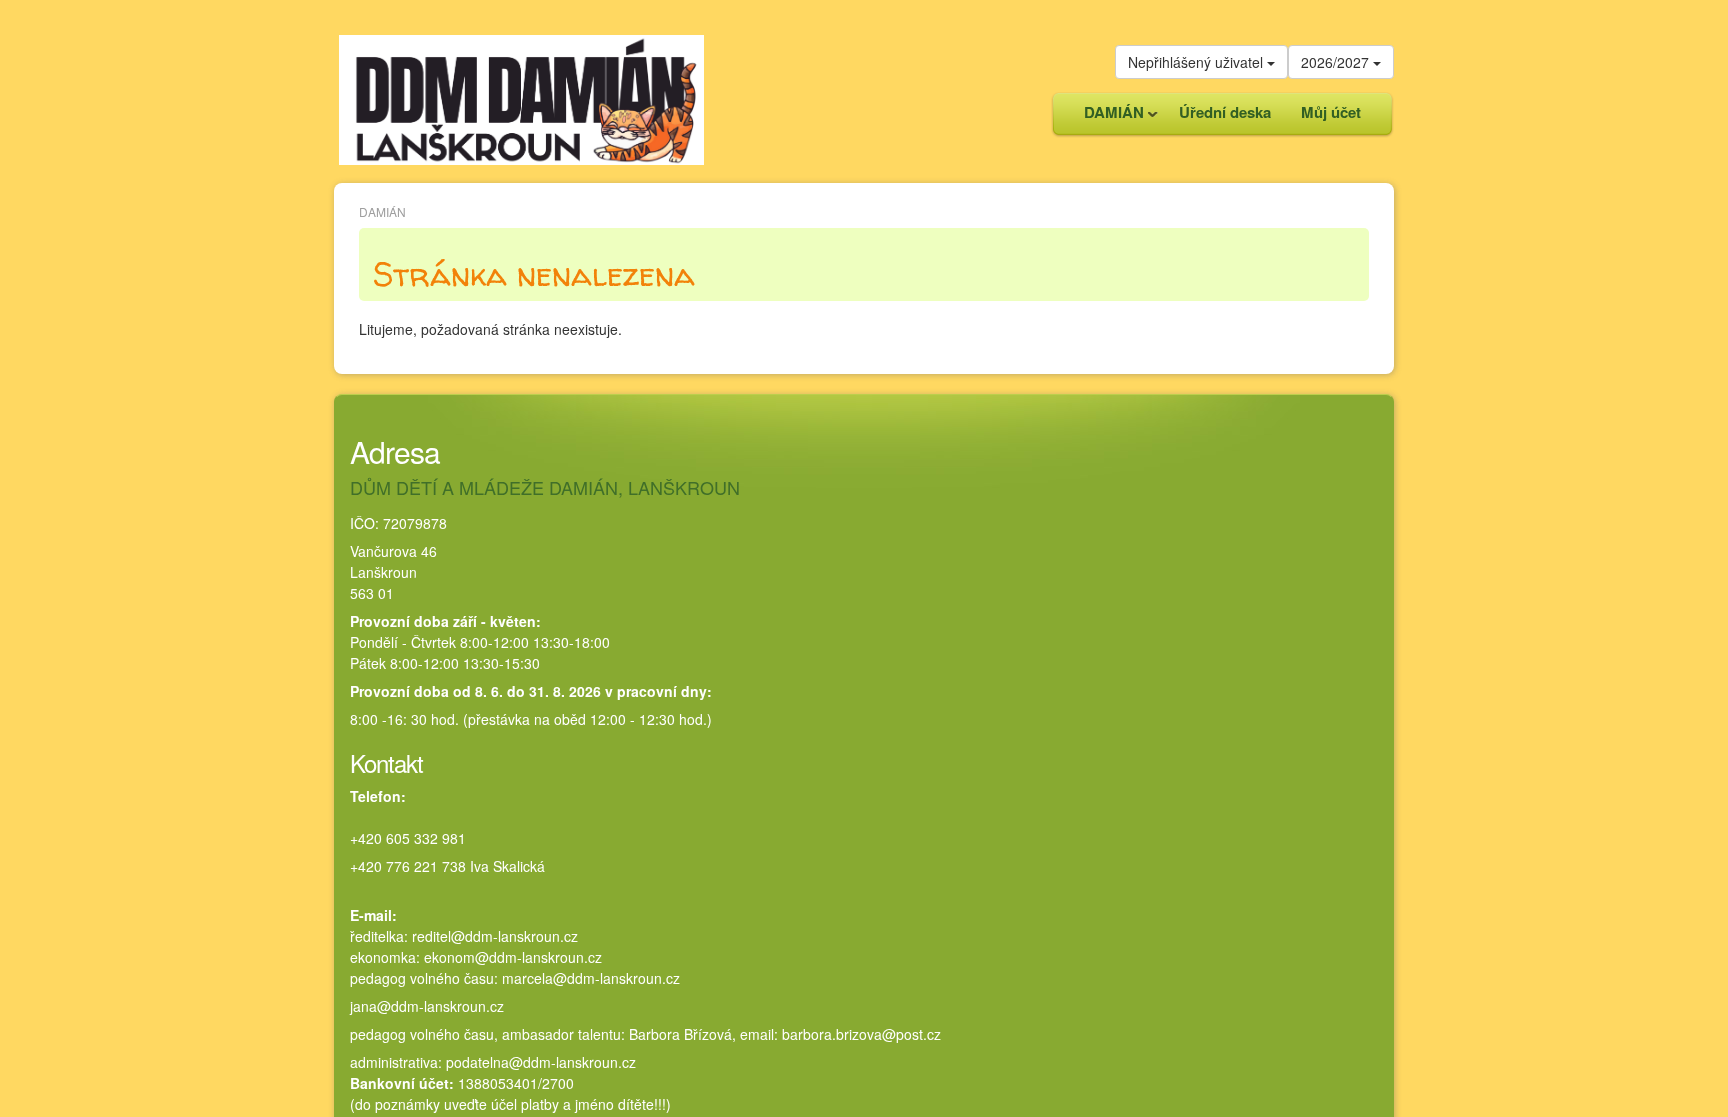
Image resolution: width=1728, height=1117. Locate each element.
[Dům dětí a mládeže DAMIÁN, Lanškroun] (521, 98)
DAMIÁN (1106, 117)
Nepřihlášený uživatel (1197, 62)
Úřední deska (1225, 112)
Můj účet (1331, 112)
